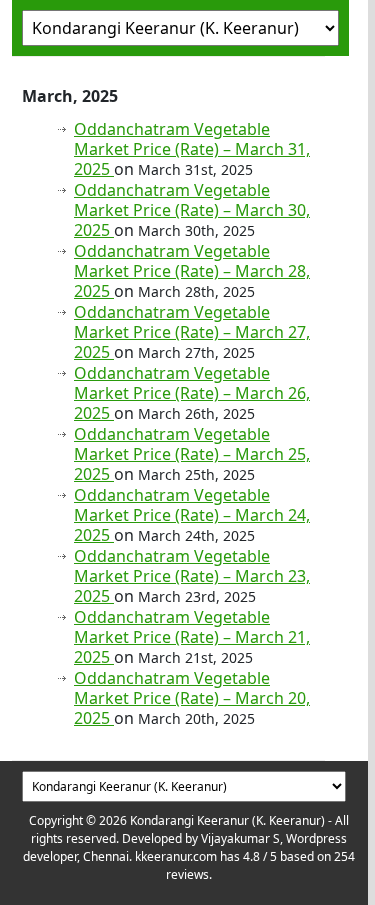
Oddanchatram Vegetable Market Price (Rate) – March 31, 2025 (192, 149)
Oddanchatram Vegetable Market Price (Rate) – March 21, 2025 (192, 637)
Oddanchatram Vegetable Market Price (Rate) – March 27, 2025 (192, 332)
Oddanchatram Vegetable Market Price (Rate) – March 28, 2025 (192, 271)
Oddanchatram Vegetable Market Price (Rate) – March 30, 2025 (192, 210)
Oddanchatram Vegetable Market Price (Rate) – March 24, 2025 (192, 515)
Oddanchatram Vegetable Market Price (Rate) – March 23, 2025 (192, 576)
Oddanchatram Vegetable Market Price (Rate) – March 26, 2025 (192, 393)
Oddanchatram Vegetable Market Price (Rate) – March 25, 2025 (192, 454)
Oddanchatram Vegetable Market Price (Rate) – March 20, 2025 (192, 698)
